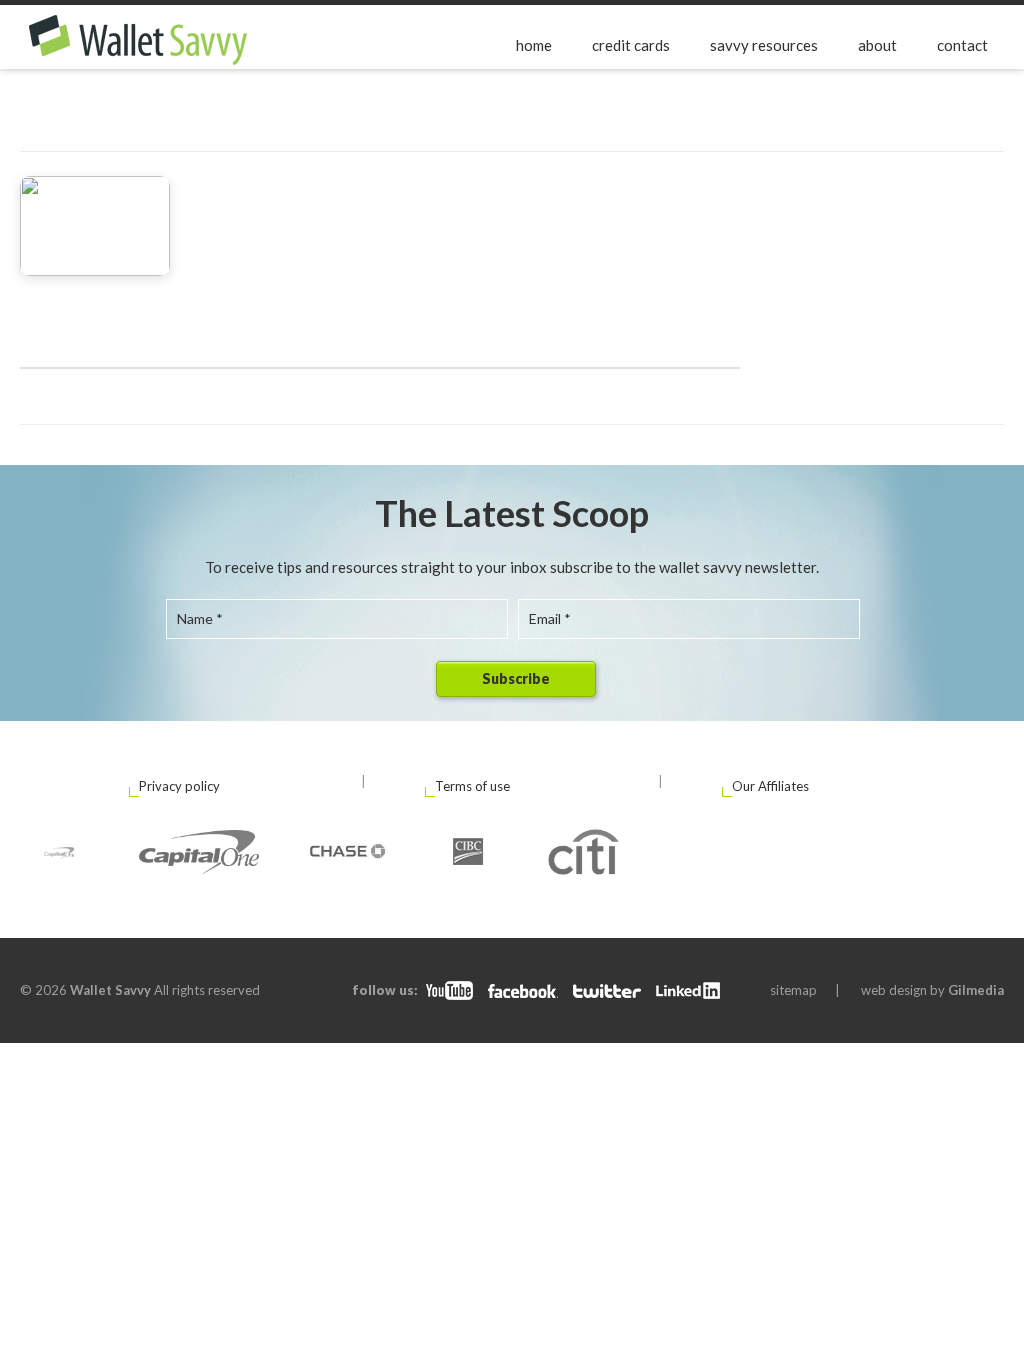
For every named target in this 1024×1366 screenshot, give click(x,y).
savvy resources (764, 45)
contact (962, 45)
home (534, 45)
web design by (932, 990)
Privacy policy (179, 786)
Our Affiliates (770, 786)
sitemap (793, 990)
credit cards (631, 45)
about (877, 45)
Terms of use (472, 786)
